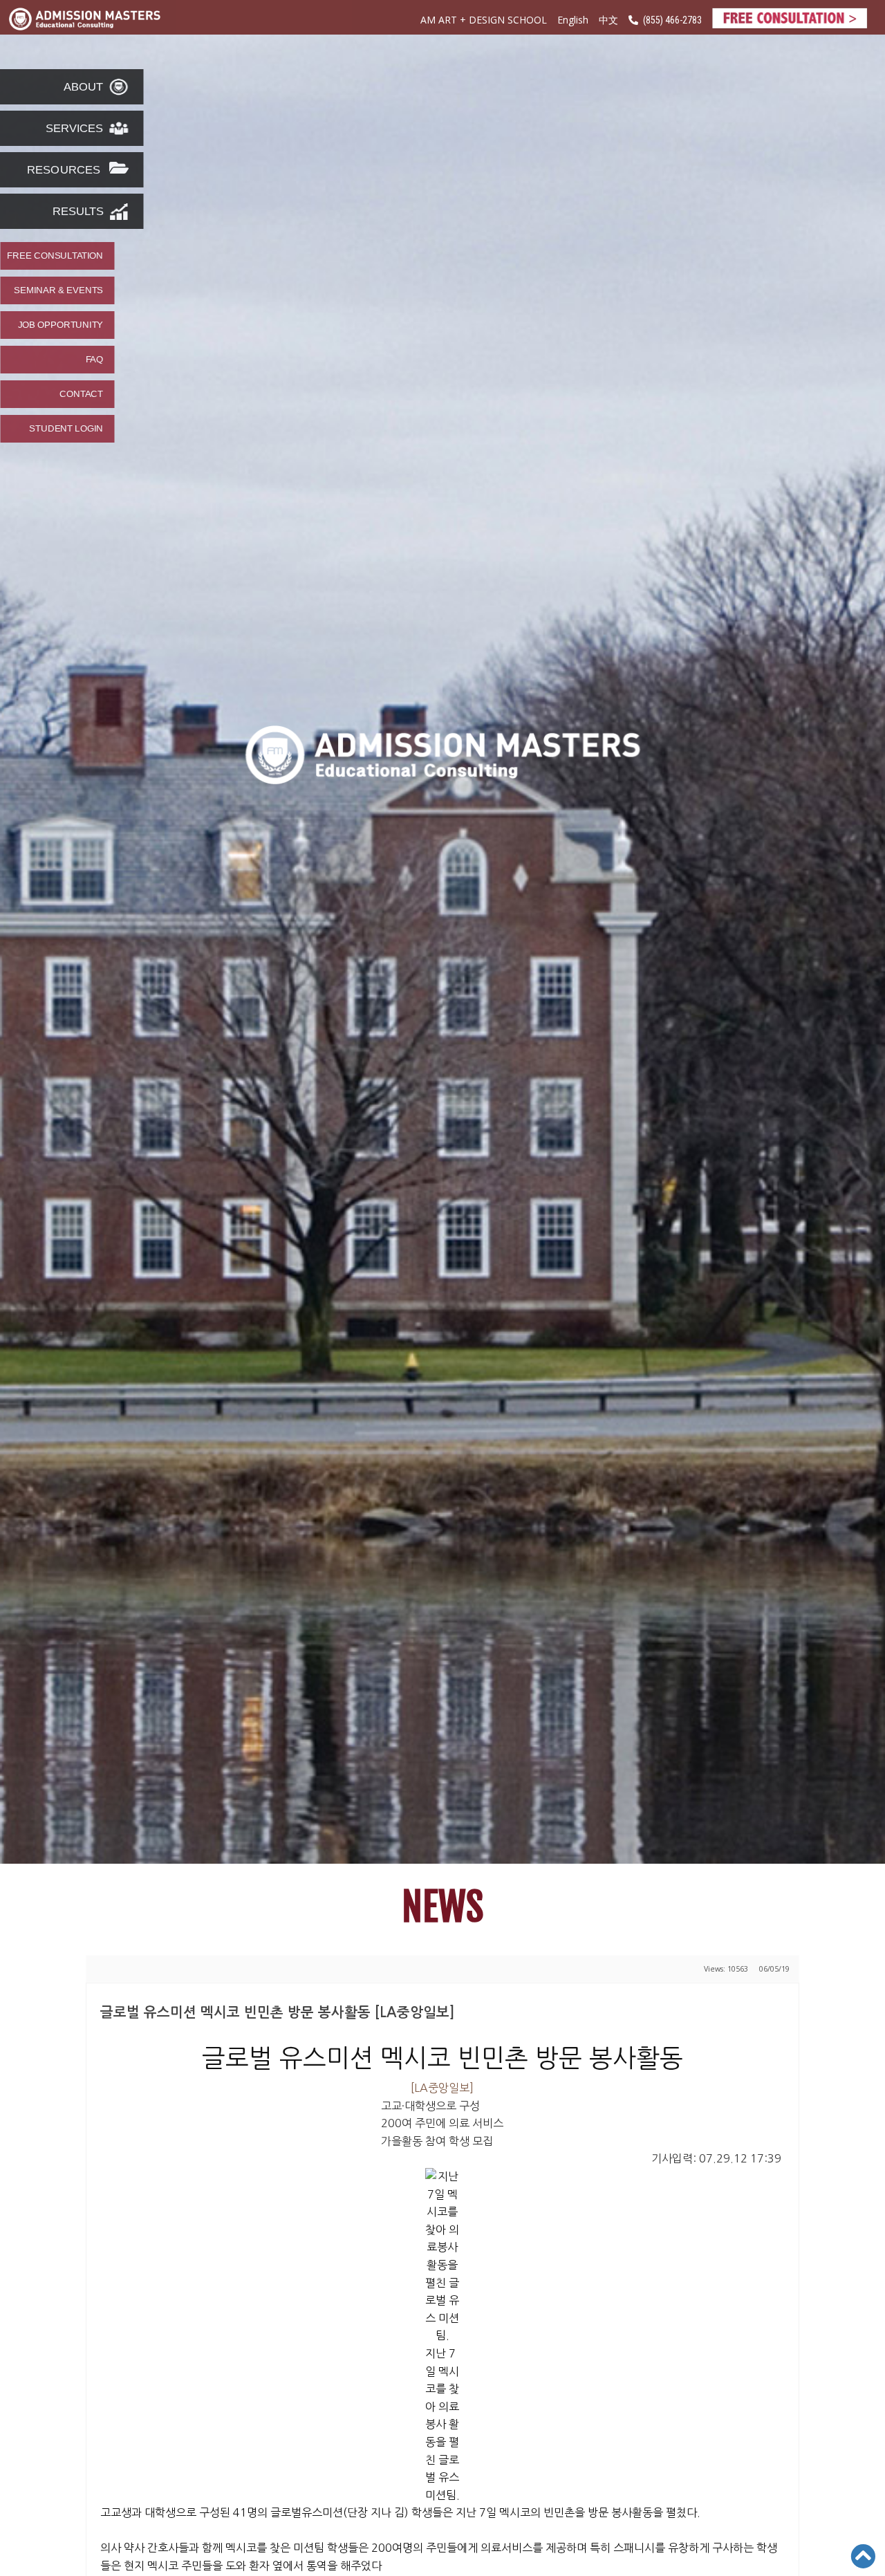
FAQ (94, 360)
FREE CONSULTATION (55, 256)
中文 (608, 20)
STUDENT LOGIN (66, 429)
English (573, 20)
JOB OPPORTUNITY (60, 325)
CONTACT (81, 394)
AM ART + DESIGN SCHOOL (484, 20)
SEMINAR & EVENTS (58, 290)
